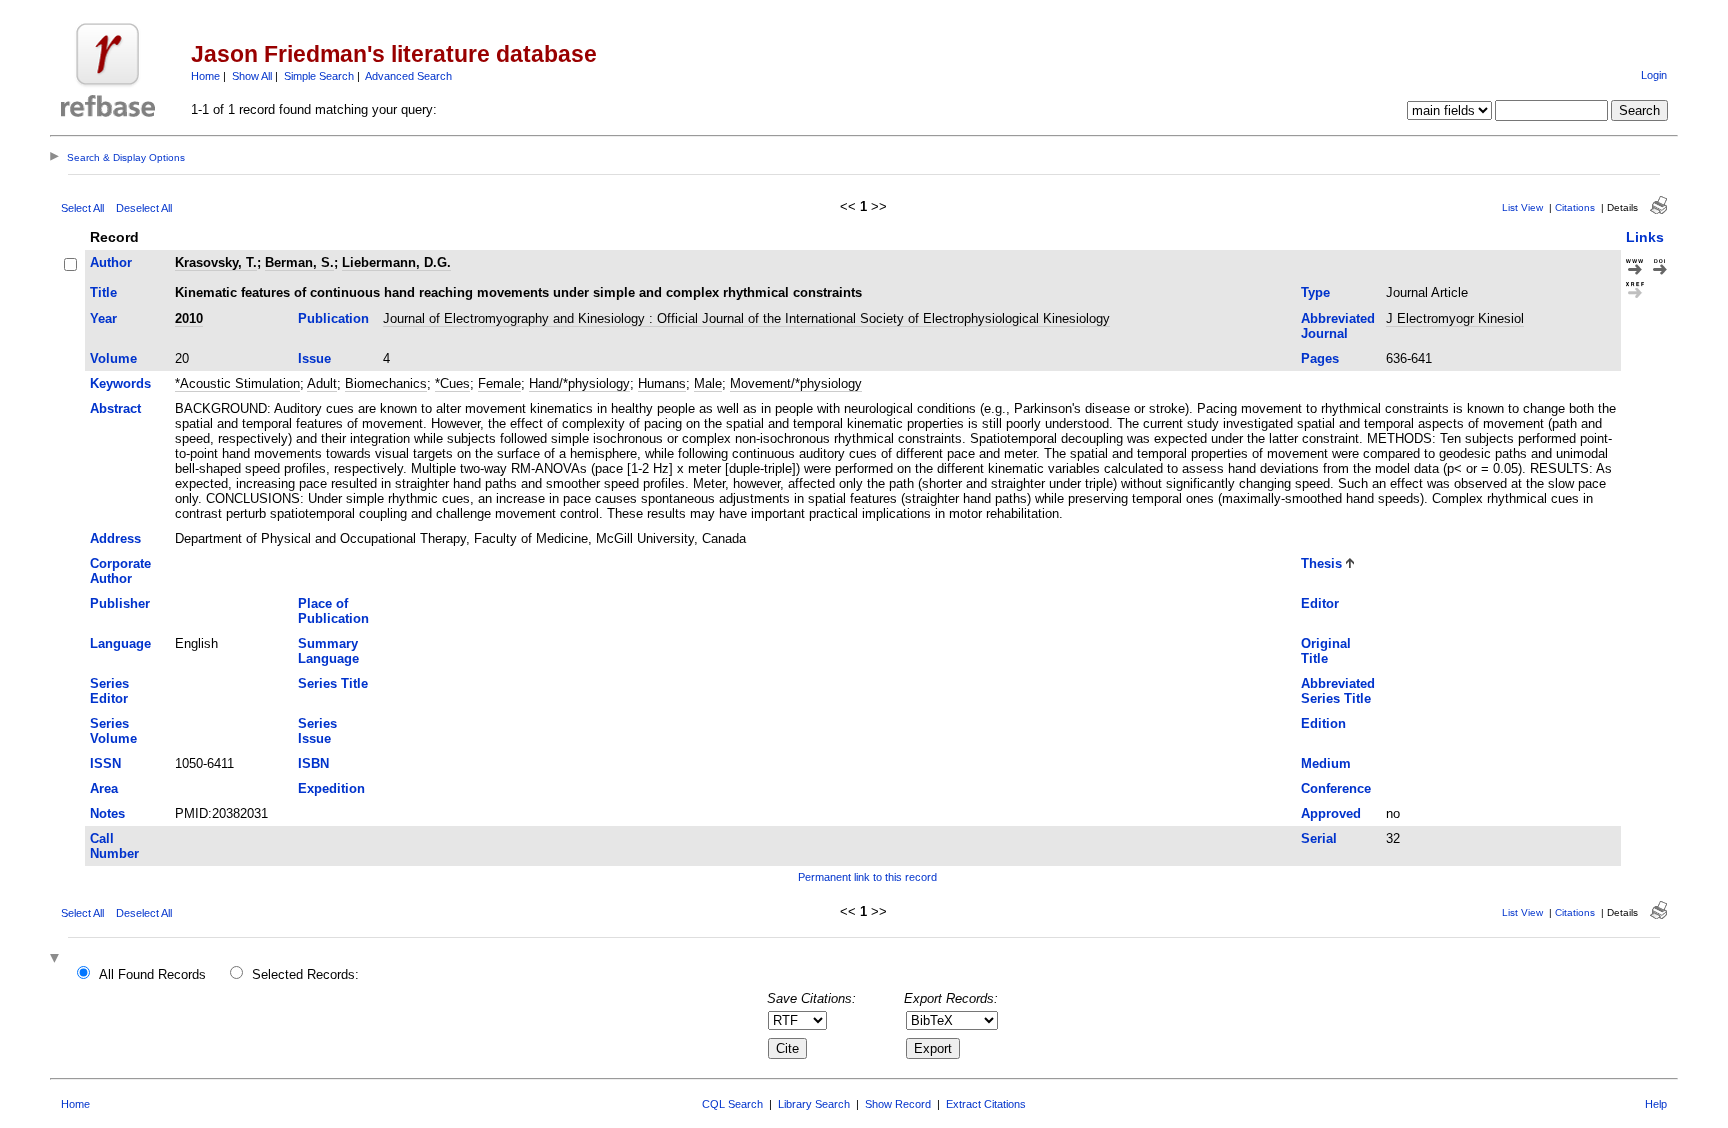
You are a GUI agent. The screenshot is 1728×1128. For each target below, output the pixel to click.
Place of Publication (333, 611)
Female (499, 383)
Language (120, 643)
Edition (1323, 723)
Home (205, 76)
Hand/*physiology (579, 383)
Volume (113, 358)
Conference (1336, 788)
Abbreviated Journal (1338, 326)
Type (1315, 292)
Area (104, 788)
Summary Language (328, 651)
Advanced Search (408, 76)
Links (1645, 237)
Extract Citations (986, 1104)
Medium (1326, 763)
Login (1654, 75)
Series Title (333, 683)
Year (103, 318)
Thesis (1321, 563)
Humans (662, 383)
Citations (1575, 207)
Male (708, 383)
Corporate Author (120, 571)
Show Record (898, 1104)
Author (111, 262)
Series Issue (317, 731)
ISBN (313, 763)
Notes (107, 813)
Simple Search (319, 76)
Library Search (814, 1104)
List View (1522, 207)
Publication (333, 318)
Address (115, 538)
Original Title (1326, 651)
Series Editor (109, 691)
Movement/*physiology (796, 383)
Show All (252, 76)
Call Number (114, 846)
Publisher (120, 603)
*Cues (452, 383)
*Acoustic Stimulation (237, 383)
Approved (1331, 813)
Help (1656, 1104)
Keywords (120, 383)
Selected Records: (305, 974)
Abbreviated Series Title (1338, 691)
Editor (1320, 603)
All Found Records (152, 974)
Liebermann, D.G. (396, 262)
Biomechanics (386, 383)
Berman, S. (299, 262)
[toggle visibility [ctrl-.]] (57, 959)
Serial (1319, 838)
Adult (322, 383)
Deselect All (144, 208)
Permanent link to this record (867, 877)
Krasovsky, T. (216, 262)
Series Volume (113, 731)
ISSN (105, 763)
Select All (82, 208)
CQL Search (732, 1104)
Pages (1320, 358)
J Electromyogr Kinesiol (1455, 318)
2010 (189, 318)
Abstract (115, 408)
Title (103, 292)
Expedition (331, 788)
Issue (314, 358)
